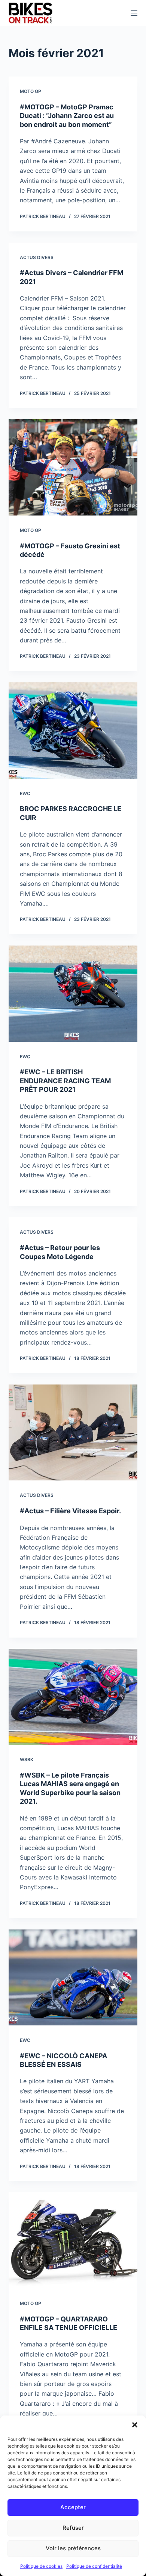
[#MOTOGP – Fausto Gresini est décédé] (73, 467)
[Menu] (134, 13)
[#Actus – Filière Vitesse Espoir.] (73, 1432)
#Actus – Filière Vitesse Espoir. (70, 1511)
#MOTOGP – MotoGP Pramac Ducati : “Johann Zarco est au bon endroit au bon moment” (67, 116)
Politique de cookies (41, 2566)
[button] (135, 2425)
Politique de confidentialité (94, 2566)
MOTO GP (31, 91)
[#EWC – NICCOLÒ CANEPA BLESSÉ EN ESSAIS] (73, 1977)
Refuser (73, 2528)
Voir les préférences (73, 2548)
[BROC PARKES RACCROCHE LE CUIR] (73, 730)
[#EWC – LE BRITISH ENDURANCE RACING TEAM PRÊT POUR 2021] (73, 993)
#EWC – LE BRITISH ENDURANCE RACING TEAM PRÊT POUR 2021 (65, 1081)
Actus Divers (37, 257)
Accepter (73, 2507)
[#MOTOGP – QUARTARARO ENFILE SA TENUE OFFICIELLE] (73, 2240)
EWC (25, 793)
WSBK (27, 1759)
